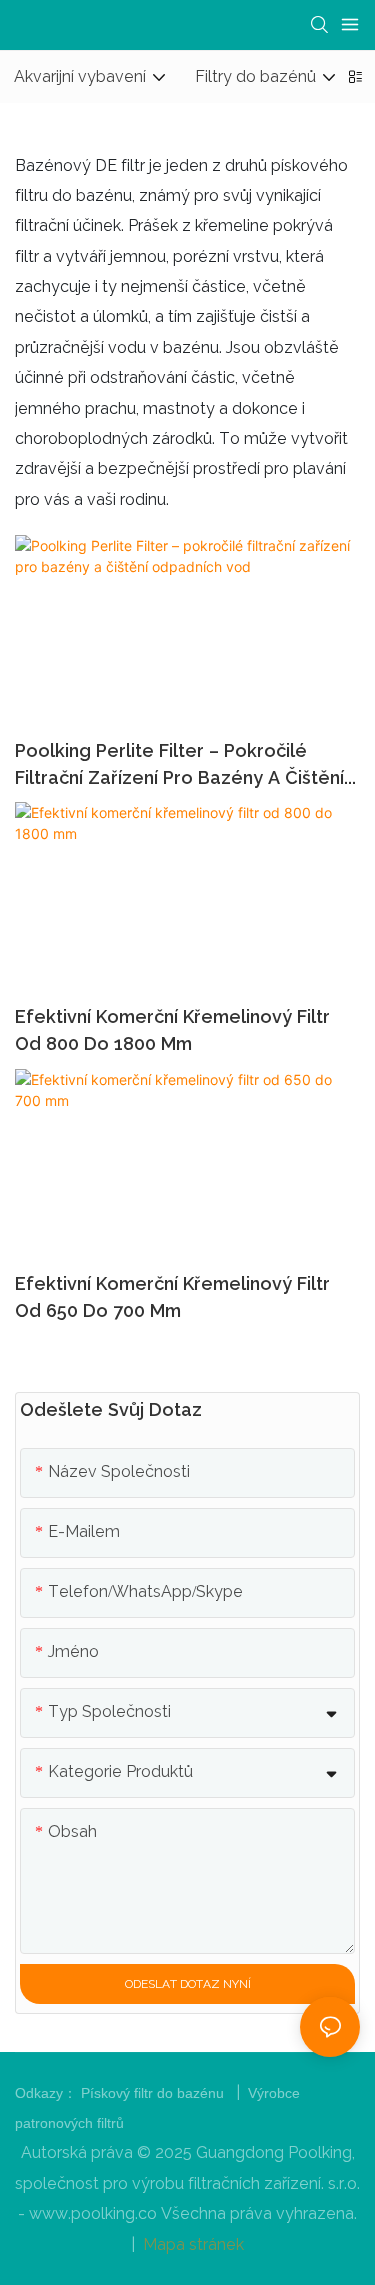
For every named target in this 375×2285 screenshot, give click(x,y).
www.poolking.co (95, 2213)
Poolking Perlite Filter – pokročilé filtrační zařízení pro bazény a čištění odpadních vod (179, 765)
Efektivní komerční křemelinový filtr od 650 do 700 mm (172, 1297)
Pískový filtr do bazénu (154, 2093)
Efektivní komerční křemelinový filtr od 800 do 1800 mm (172, 1030)
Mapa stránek (191, 2244)
